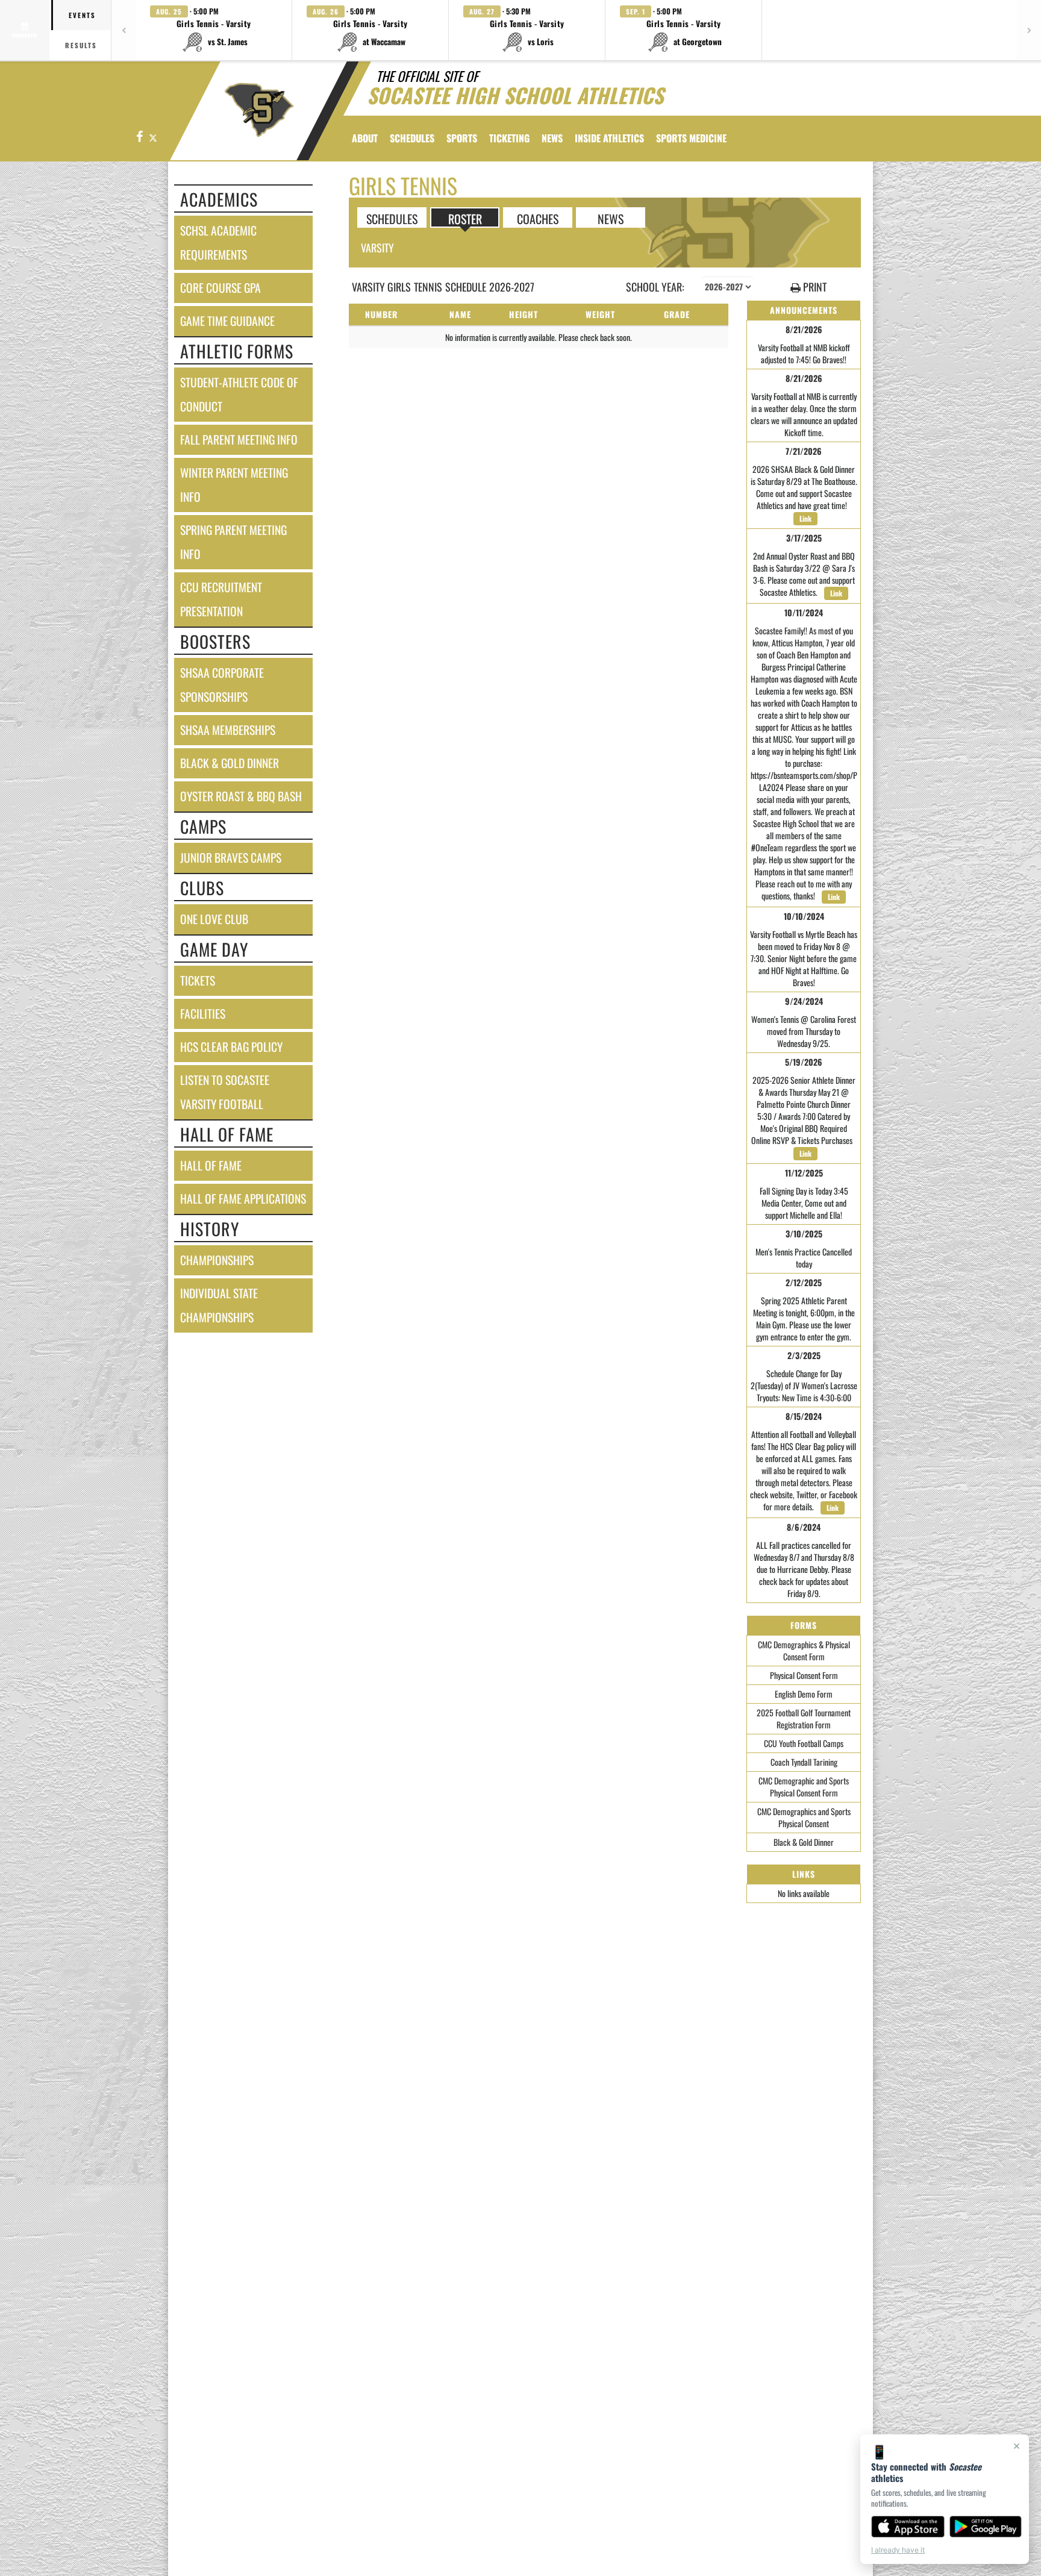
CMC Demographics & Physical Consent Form (804, 1650)
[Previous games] (123, 30)
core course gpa (220, 288)
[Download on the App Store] (908, 2527)
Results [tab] (81, 45)
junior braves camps (231, 858)
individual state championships (219, 1305)
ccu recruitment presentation (221, 599)
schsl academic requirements (218, 242)
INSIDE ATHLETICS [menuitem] (609, 138)
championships (217, 1260)
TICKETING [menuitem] (509, 138)
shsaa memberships (228, 730)
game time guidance (227, 321)
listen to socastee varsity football (225, 1092)
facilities (203, 1014)
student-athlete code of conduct (239, 394)
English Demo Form (804, 1694)
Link (805, 518)
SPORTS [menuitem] (462, 138)
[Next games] (1029, 30)
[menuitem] (552, 138)
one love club (214, 919)
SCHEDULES (392, 218)
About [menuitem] (365, 138)
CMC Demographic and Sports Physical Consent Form (804, 1787)
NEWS (611, 218)
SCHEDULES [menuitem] (412, 138)
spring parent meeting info (233, 542)
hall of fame (211, 1165)
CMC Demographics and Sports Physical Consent (804, 1817)
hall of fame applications (243, 1199)
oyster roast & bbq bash (241, 796)
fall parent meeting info (239, 439)
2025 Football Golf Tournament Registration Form (804, 1718)
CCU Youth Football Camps (804, 1743)
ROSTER (465, 218)
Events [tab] (82, 15)
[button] (214, 30)
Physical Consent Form (804, 1675)
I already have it (898, 2550)
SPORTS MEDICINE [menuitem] (691, 138)
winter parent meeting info (234, 485)
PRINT (814, 287)
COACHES (538, 218)
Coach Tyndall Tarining (804, 1762)
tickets (198, 980)
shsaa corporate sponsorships (222, 685)
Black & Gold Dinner (804, 1842)
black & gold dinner (230, 763)
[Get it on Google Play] (986, 2527)
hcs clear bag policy (231, 1047)
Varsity (377, 248)
